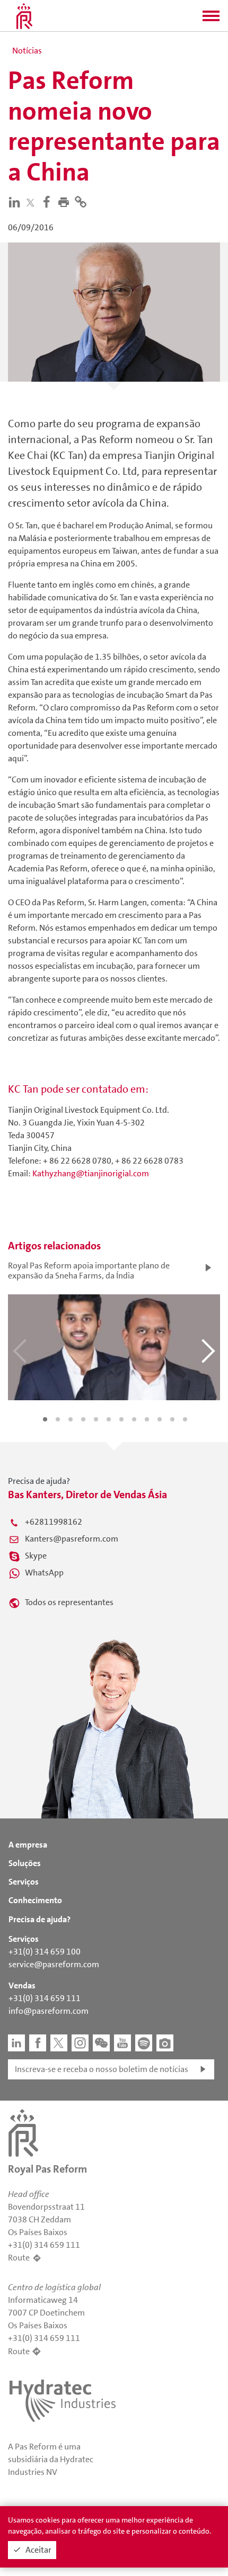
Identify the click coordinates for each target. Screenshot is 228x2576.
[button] (211, 19)
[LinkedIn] (16, 201)
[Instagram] (80, 2043)
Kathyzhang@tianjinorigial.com (91, 1173)
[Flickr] (165, 2043)
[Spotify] (144, 2043)
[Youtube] (122, 2043)
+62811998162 (54, 1522)
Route (19, 2258)
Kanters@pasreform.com (72, 1539)
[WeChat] (101, 2043)
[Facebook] (49, 201)
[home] (24, 16)
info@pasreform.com (49, 2011)
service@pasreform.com (54, 1964)
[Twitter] (33, 202)
